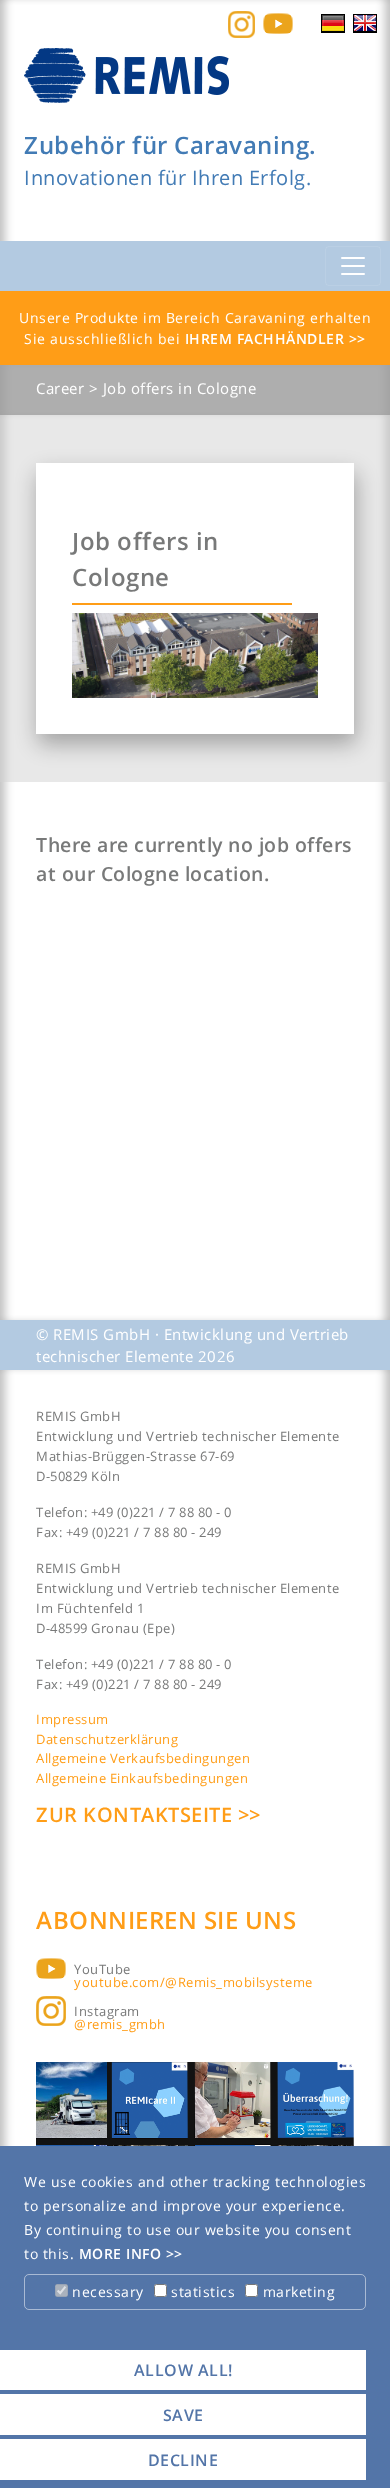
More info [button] (122, 2253)
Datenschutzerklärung (107, 1739)
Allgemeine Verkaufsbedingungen (143, 1758)
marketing (296, 2291)
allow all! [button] (183, 2370)
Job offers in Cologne (180, 388)
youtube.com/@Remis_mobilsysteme (193, 1982)
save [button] (183, 2415)
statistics (201, 2291)
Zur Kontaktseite (137, 1814)
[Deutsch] (333, 22)
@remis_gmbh (120, 2024)
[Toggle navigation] (353, 266)
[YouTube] (278, 23)
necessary (106, 2291)
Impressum (72, 1719)
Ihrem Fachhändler (267, 338)
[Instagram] (241, 23)
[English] (365, 22)
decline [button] (183, 2460)
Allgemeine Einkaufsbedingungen (142, 1778)
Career (62, 388)
